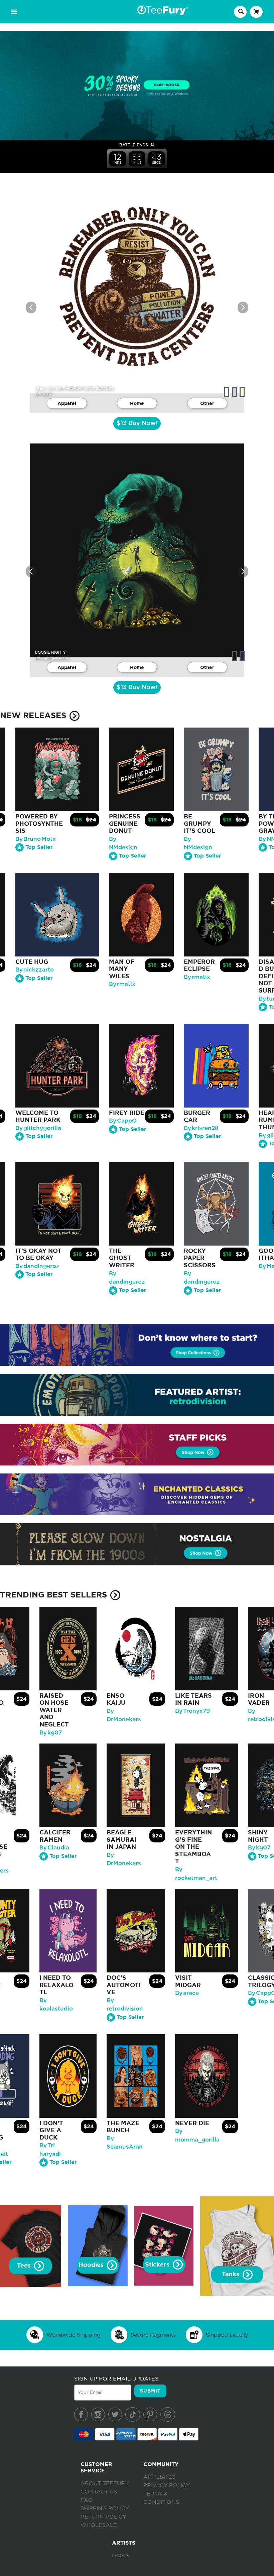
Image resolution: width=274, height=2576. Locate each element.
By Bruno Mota (36, 839)
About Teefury (105, 2483)
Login (121, 2556)
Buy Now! (137, 423)
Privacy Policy (167, 2485)
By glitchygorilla (38, 1128)
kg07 (47, 394)
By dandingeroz (37, 1266)
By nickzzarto (35, 970)
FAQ (87, 2500)
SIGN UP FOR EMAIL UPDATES (116, 2378)
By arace (187, 1993)
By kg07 (51, 1733)
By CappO (123, 1121)
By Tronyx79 (192, 1711)
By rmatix (122, 984)
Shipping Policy (105, 2508)
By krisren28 (201, 1128)
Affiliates (159, 2477)
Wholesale (99, 2525)
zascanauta (55, 658)
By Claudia (54, 1848)
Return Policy (103, 2517)
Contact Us (99, 2492)
